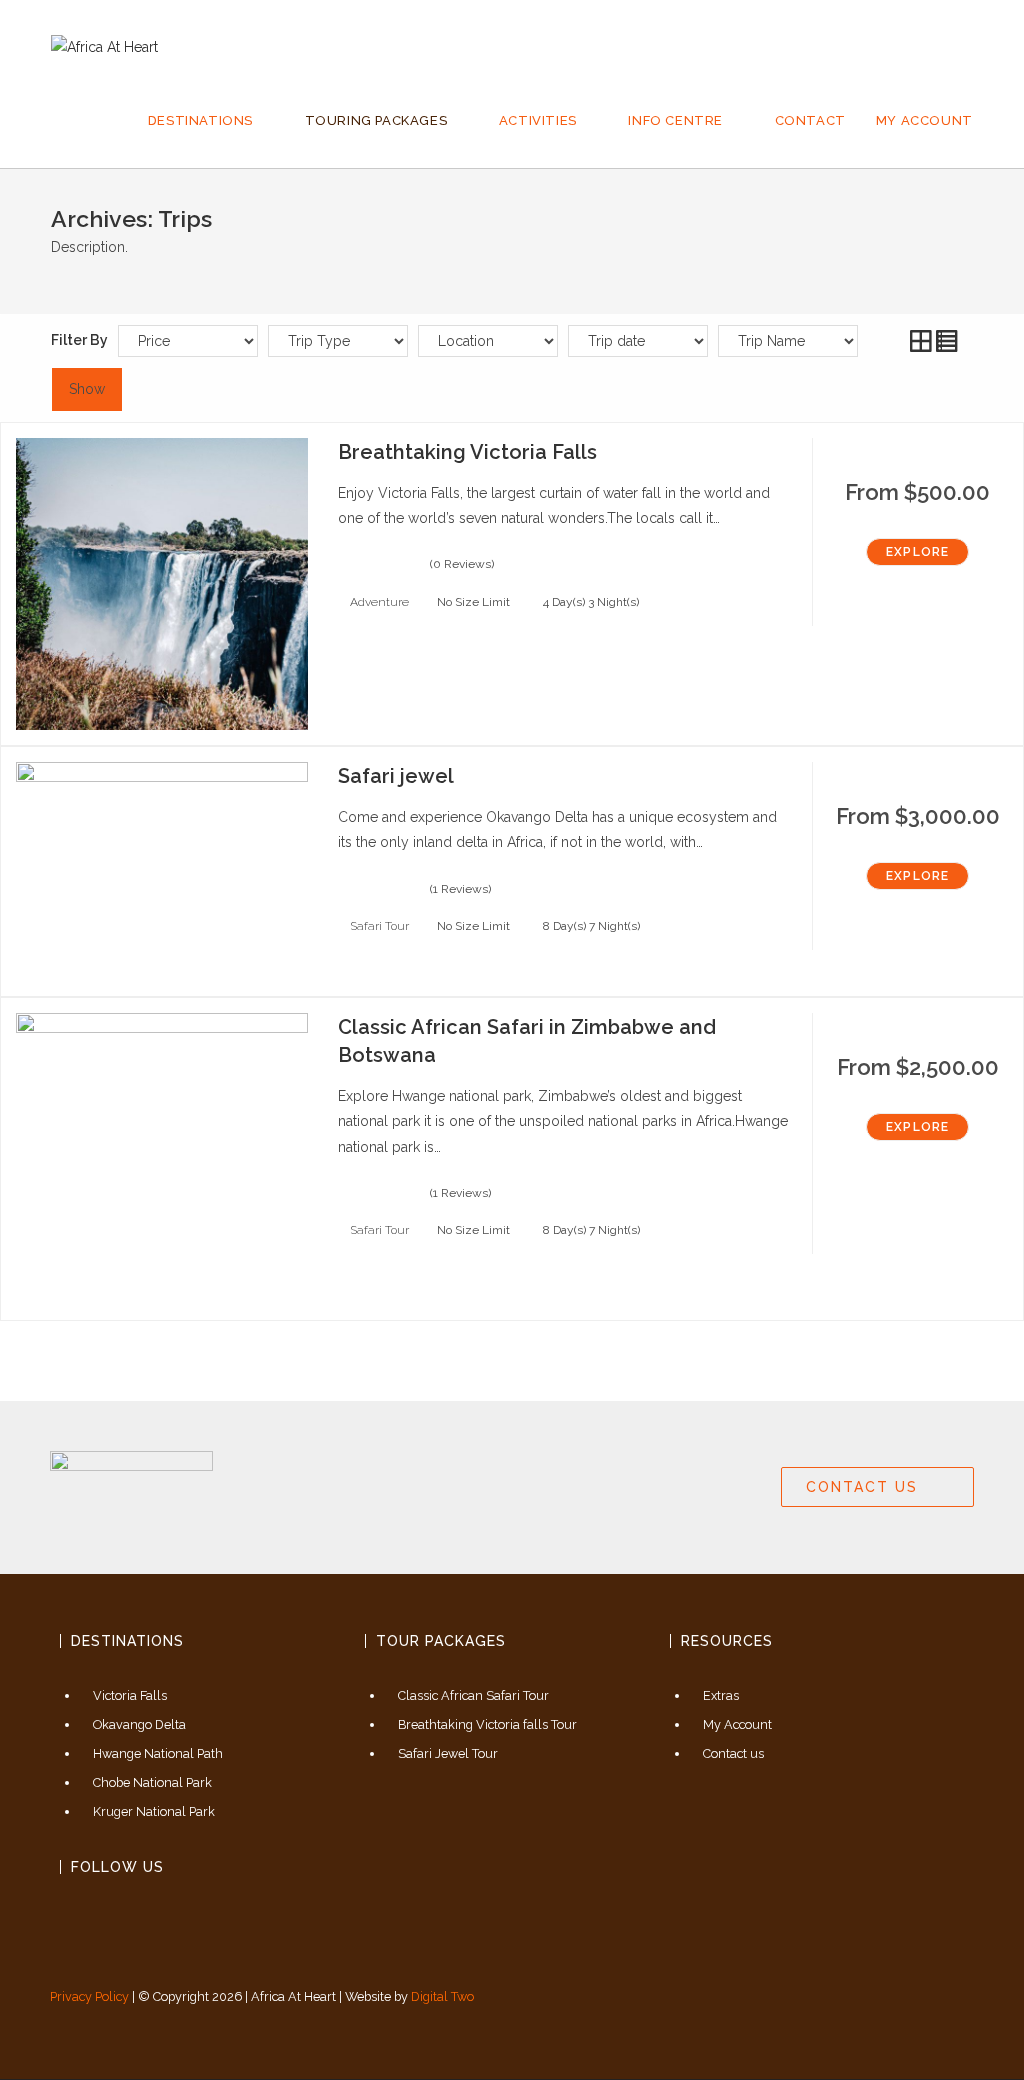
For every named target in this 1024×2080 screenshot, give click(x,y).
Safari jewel (396, 776)
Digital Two (442, 1996)
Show (87, 389)
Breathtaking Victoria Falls (467, 452)
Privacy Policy (89, 1996)
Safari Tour (379, 926)
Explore (917, 552)
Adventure (379, 602)
